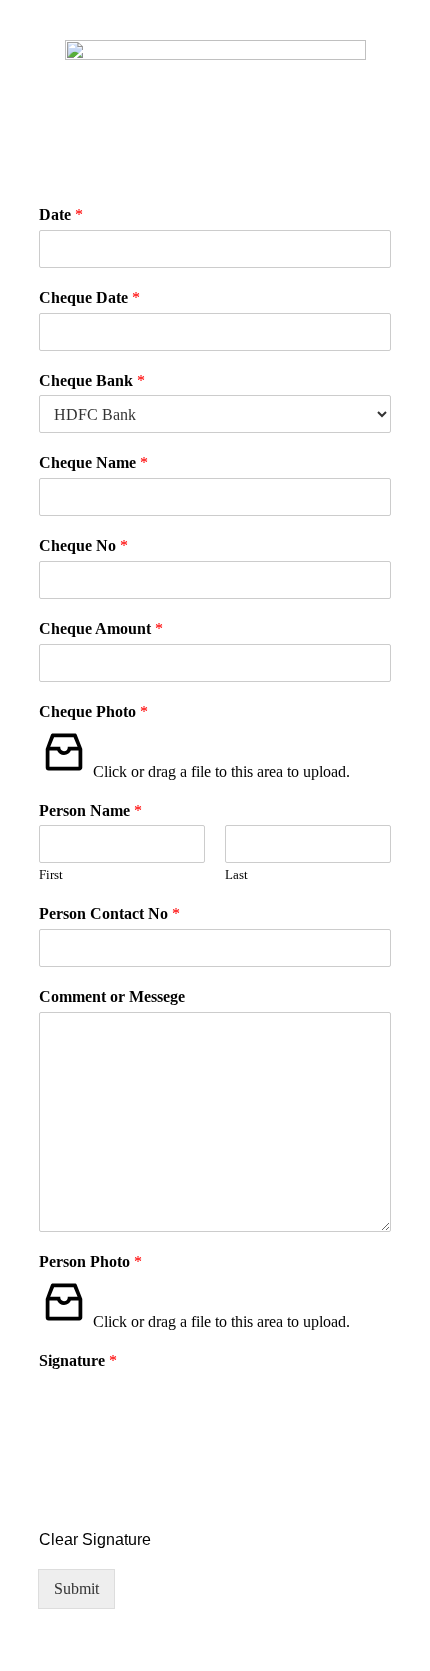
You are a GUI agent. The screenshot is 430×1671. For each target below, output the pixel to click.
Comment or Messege (112, 996)
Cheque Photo (93, 711)
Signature (78, 1360)
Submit (76, 1588)
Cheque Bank (92, 380)
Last (236, 874)
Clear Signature (95, 1539)
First (51, 874)
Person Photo (90, 1261)
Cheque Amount (101, 628)
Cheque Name (93, 462)
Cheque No (83, 545)
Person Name (90, 810)
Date (61, 214)
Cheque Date (89, 297)
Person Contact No (109, 913)
